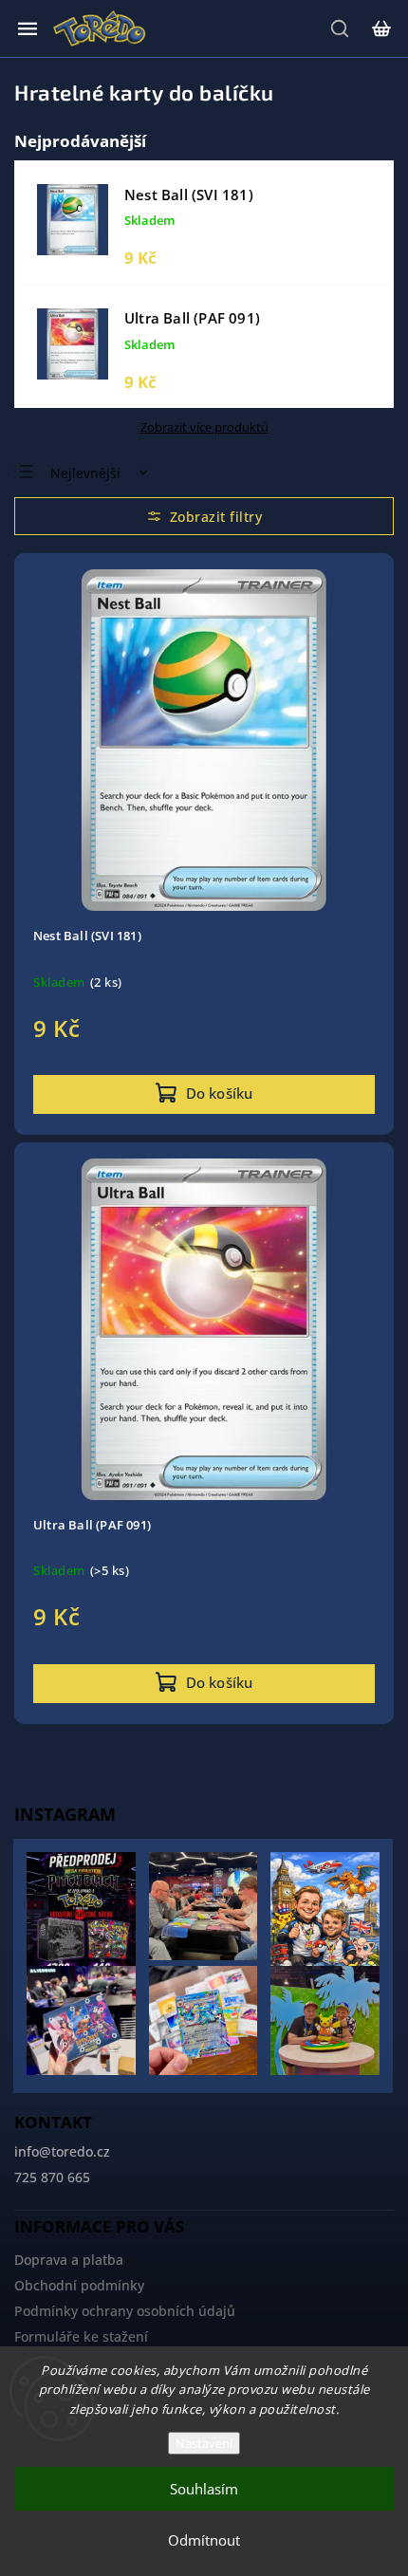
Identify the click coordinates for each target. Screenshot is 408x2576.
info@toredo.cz (62, 2151)
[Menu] (28, 28)
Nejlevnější (85, 473)
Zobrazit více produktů (204, 427)
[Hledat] (341, 28)
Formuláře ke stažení (81, 2336)
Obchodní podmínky (79, 2285)
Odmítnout (204, 2540)
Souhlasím (204, 2489)
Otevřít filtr (204, 516)
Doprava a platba (69, 2260)
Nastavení (204, 2443)
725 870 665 (52, 2177)
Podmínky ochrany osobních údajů (125, 2311)
